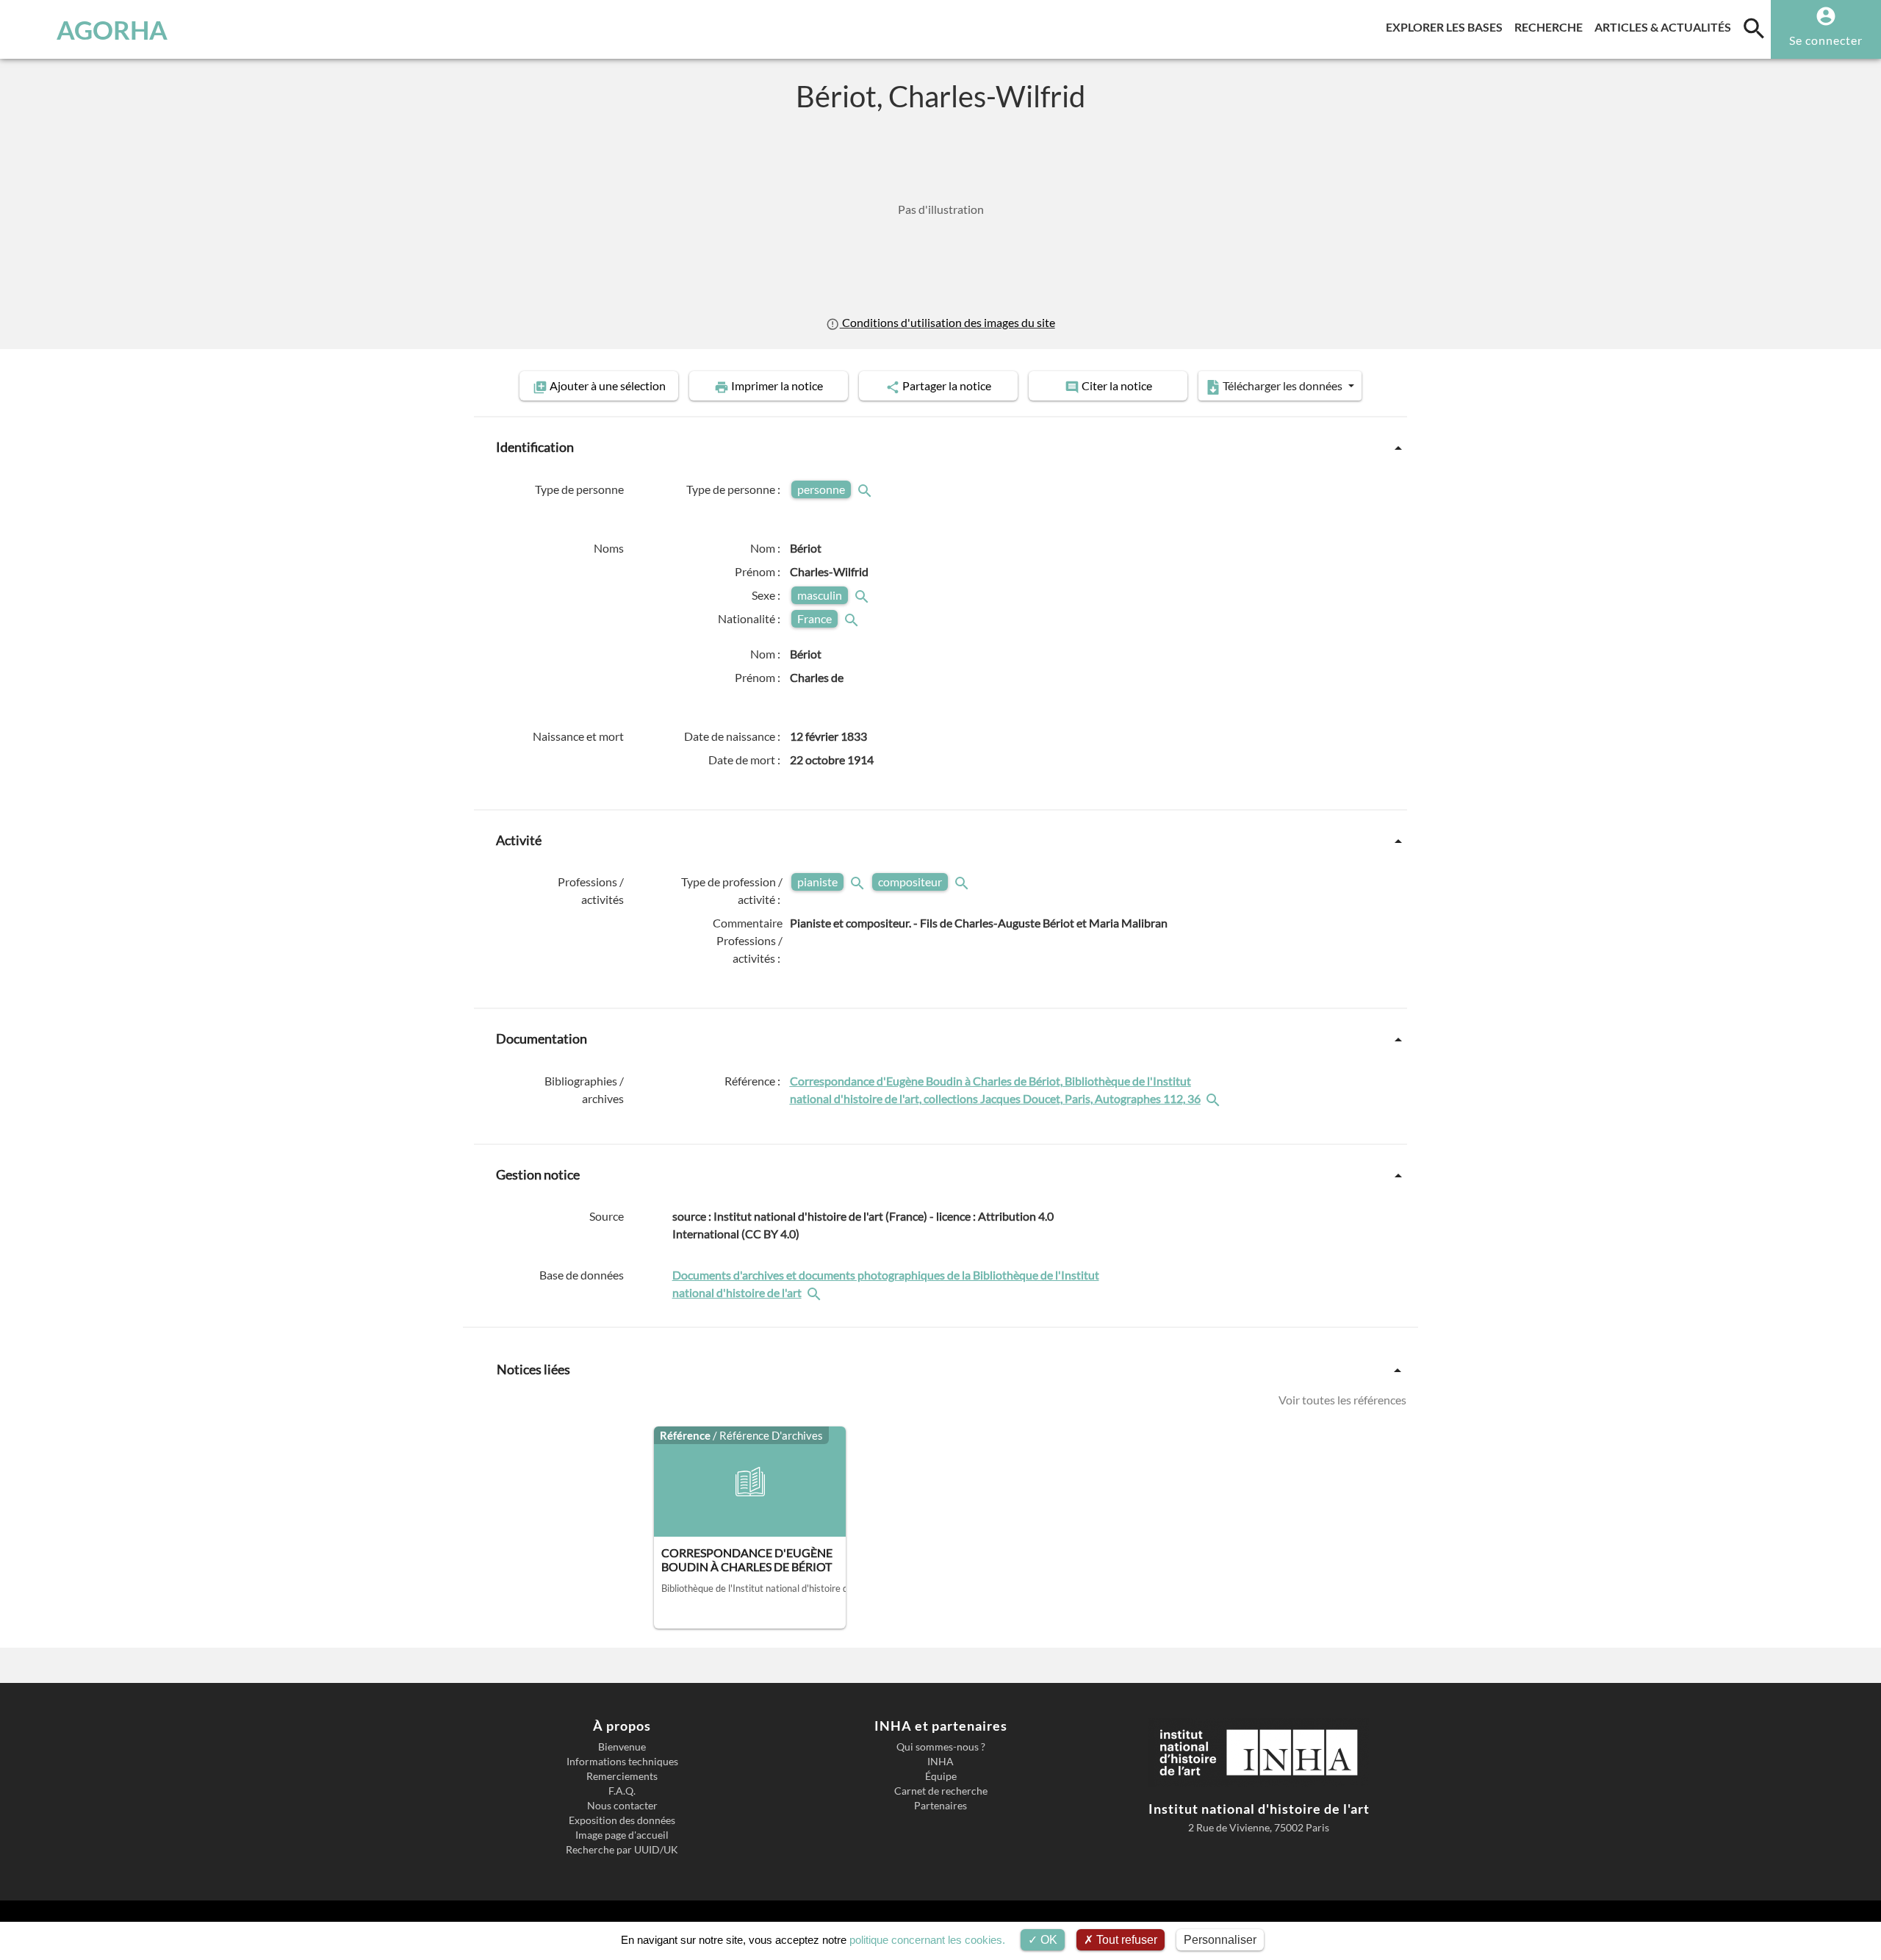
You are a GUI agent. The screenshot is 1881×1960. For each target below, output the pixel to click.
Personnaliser (1220, 1940)
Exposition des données (622, 1820)
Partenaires (940, 1806)
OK (1047, 1940)
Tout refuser (1125, 1940)
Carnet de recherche (941, 1791)
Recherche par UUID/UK (622, 1850)
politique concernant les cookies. (927, 1940)
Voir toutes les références (1342, 1400)
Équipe (941, 1776)
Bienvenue (622, 1747)
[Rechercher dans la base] (816, 1292)
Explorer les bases (1447, 26)
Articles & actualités (1666, 26)
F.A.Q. (622, 1791)
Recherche (1551, 26)
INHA (940, 1762)
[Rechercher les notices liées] (1215, 1098)
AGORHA (112, 29)
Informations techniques (622, 1762)
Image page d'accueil (622, 1835)
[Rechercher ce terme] (866, 489)
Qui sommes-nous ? (941, 1747)
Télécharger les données (1283, 385)
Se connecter (1826, 40)
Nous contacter (622, 1806)
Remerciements (622, 1776)
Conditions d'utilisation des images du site (947, 322)
